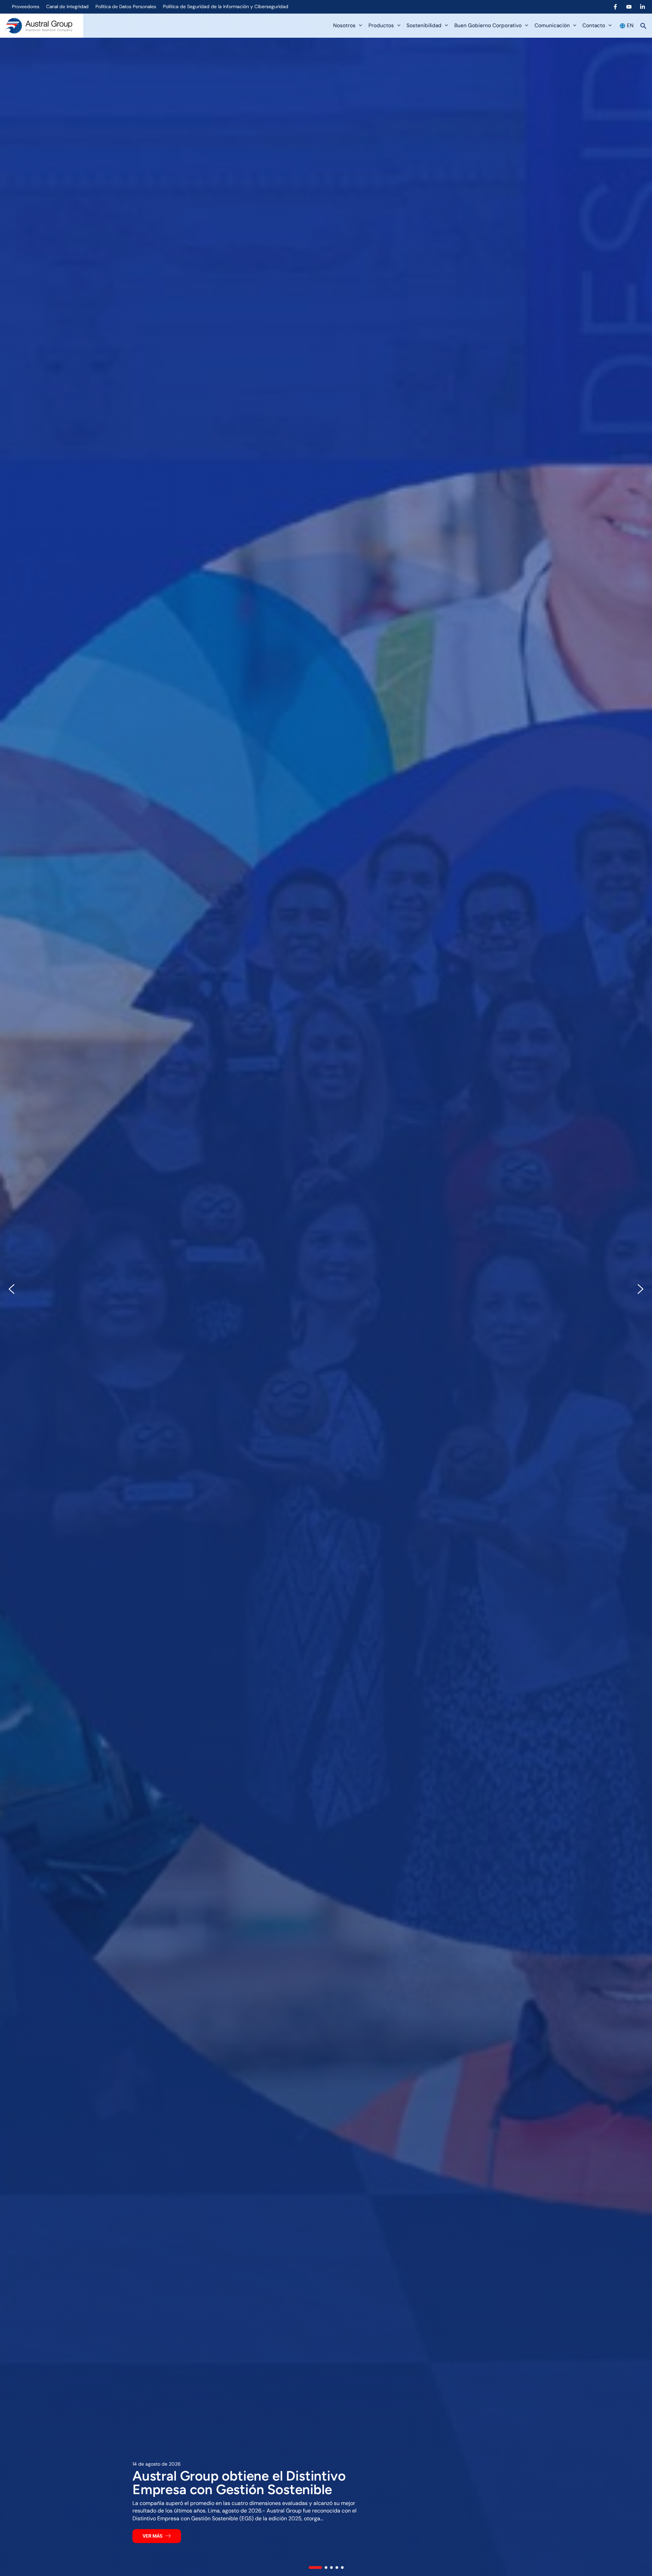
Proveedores (26, 6)
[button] (359, 26)
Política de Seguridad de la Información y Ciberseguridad (226, 6)
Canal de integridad (67, 6)
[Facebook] (615, 7)
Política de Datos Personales (126, 6)
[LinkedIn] (642, 7)
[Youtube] (629, 7)
